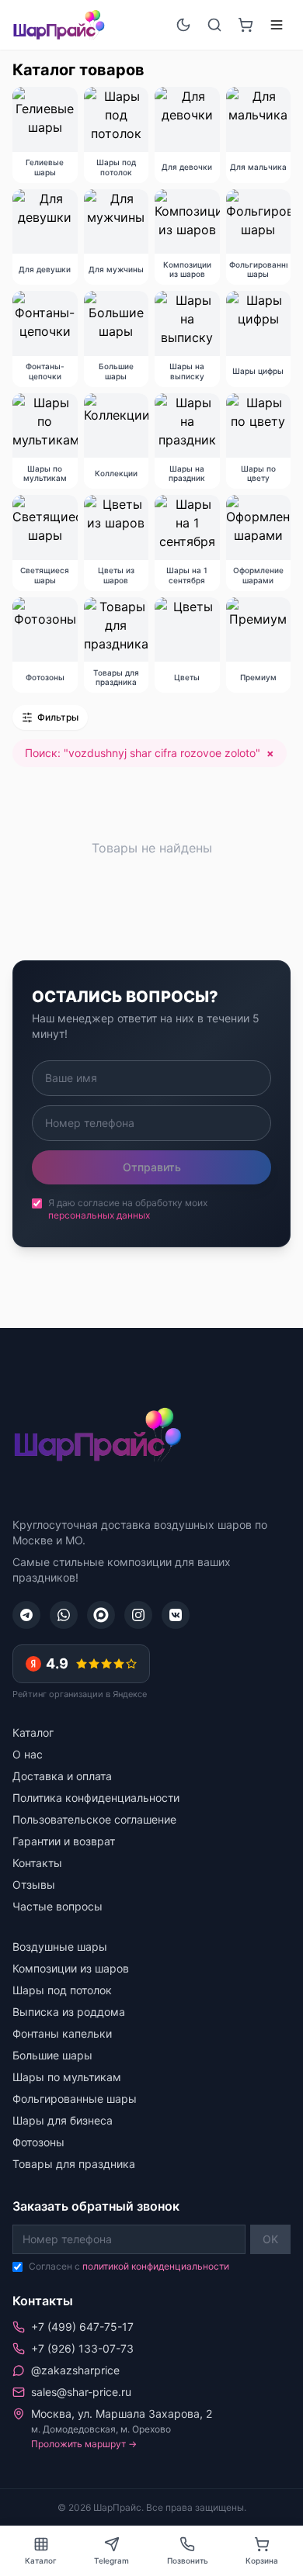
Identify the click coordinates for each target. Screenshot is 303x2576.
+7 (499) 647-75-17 (82, 2327)
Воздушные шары (60, 1947)
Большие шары (52, 2055)
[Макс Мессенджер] (101, 1615)
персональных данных (99, 1215)
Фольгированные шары (75, 2099)
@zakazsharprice (75, 2370)
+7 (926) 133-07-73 (82, 2348)
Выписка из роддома (69, 2012)
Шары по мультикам (67, 2077)
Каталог (33, 1732)
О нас (28, 1754)
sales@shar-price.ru (81, 2392)
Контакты (37, 1863)
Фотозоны (38, 2142)
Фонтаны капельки (62, 2033)
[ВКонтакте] (176, 1615)
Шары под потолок (62, 1990)
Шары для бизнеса (63, 2120)
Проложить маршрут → (84, 2444)
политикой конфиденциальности (156, 2266)
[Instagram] (138, 1615)
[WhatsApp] (64, 1615)
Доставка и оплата (62, 1776)
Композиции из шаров (71, 1968)
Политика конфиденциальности (96, 1798)
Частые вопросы (57, 1906)
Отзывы (34, 1884)
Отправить (152, 1167)
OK (270, 2239)
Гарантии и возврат (64, 1841)
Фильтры (58, 717)
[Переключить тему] (183, 25)
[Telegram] (26, 1615)
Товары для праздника (74, 2164)
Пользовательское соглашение (94, 1819)
